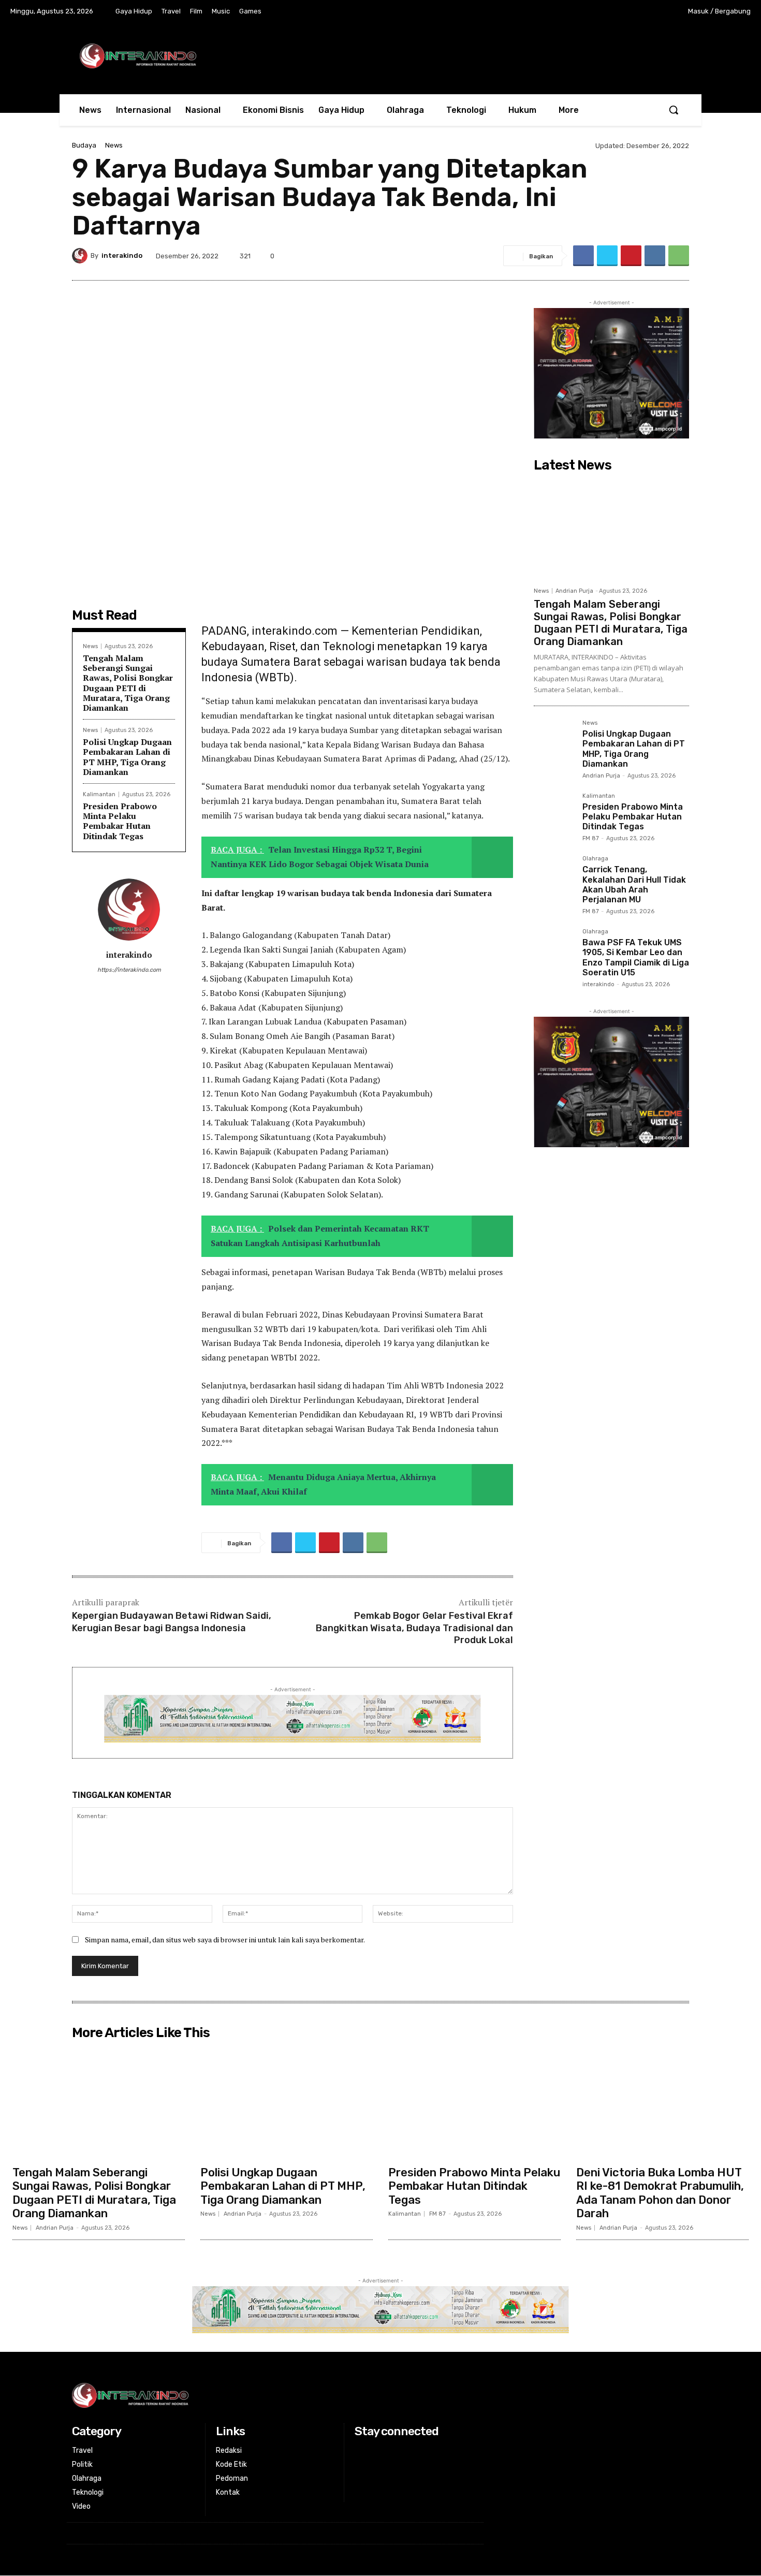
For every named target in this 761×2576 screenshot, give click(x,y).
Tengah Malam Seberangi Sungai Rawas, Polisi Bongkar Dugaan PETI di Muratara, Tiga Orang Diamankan (128, 683)
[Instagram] (608, 12)
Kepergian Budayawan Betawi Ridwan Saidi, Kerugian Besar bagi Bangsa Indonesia (172, 1622)
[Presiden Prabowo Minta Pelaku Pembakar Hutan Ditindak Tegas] (554, 813)
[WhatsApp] (679, 256)
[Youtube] (651, 12)
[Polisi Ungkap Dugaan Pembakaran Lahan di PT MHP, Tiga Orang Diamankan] (554, 740)
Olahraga (595, 859)
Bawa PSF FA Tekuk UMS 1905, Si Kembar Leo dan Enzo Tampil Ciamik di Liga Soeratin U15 (636, 957)
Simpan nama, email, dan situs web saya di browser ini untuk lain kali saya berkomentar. (225, 1940)
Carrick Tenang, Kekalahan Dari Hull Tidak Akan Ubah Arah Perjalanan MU (634, 884)
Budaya (84, 145)
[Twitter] (630, 12)
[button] (674, 110)
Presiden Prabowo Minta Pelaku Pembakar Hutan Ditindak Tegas (120, 821)
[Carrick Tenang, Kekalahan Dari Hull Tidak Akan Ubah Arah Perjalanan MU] (554, 876)
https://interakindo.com (129, 970)
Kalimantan (99, 794)
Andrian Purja (574, 591)
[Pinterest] (631, 256)
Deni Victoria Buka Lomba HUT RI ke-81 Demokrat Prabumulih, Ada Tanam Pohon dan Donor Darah (660, 2193)
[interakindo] (81, 256)
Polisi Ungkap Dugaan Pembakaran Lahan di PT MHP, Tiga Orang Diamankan (127, 757)
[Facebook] (587, 12)
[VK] (655, 256)
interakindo (122, 255)
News (114, 145)
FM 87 (591, 838)
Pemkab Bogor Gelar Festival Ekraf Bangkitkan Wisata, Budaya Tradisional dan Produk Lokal (414, 1628)
